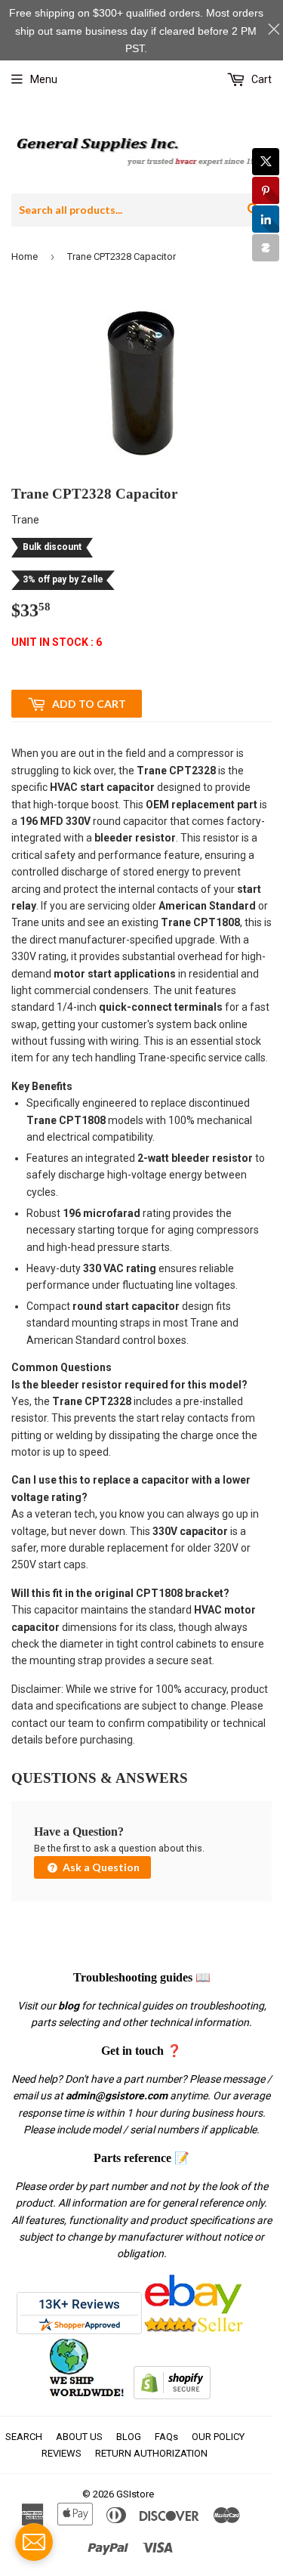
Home (25, 256)
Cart (260, 79)
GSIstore (135, 2494)
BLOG (129, 2437)
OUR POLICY (218, 2437)
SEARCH (24, 2437)
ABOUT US (79, 2437)
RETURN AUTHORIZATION (151, 2453)
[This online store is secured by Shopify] (172, 2395)
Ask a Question (100, 1867)
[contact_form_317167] (34, 2542)
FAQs (166, 2437)
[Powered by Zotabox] (266, 248)
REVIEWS (62, 2453)
